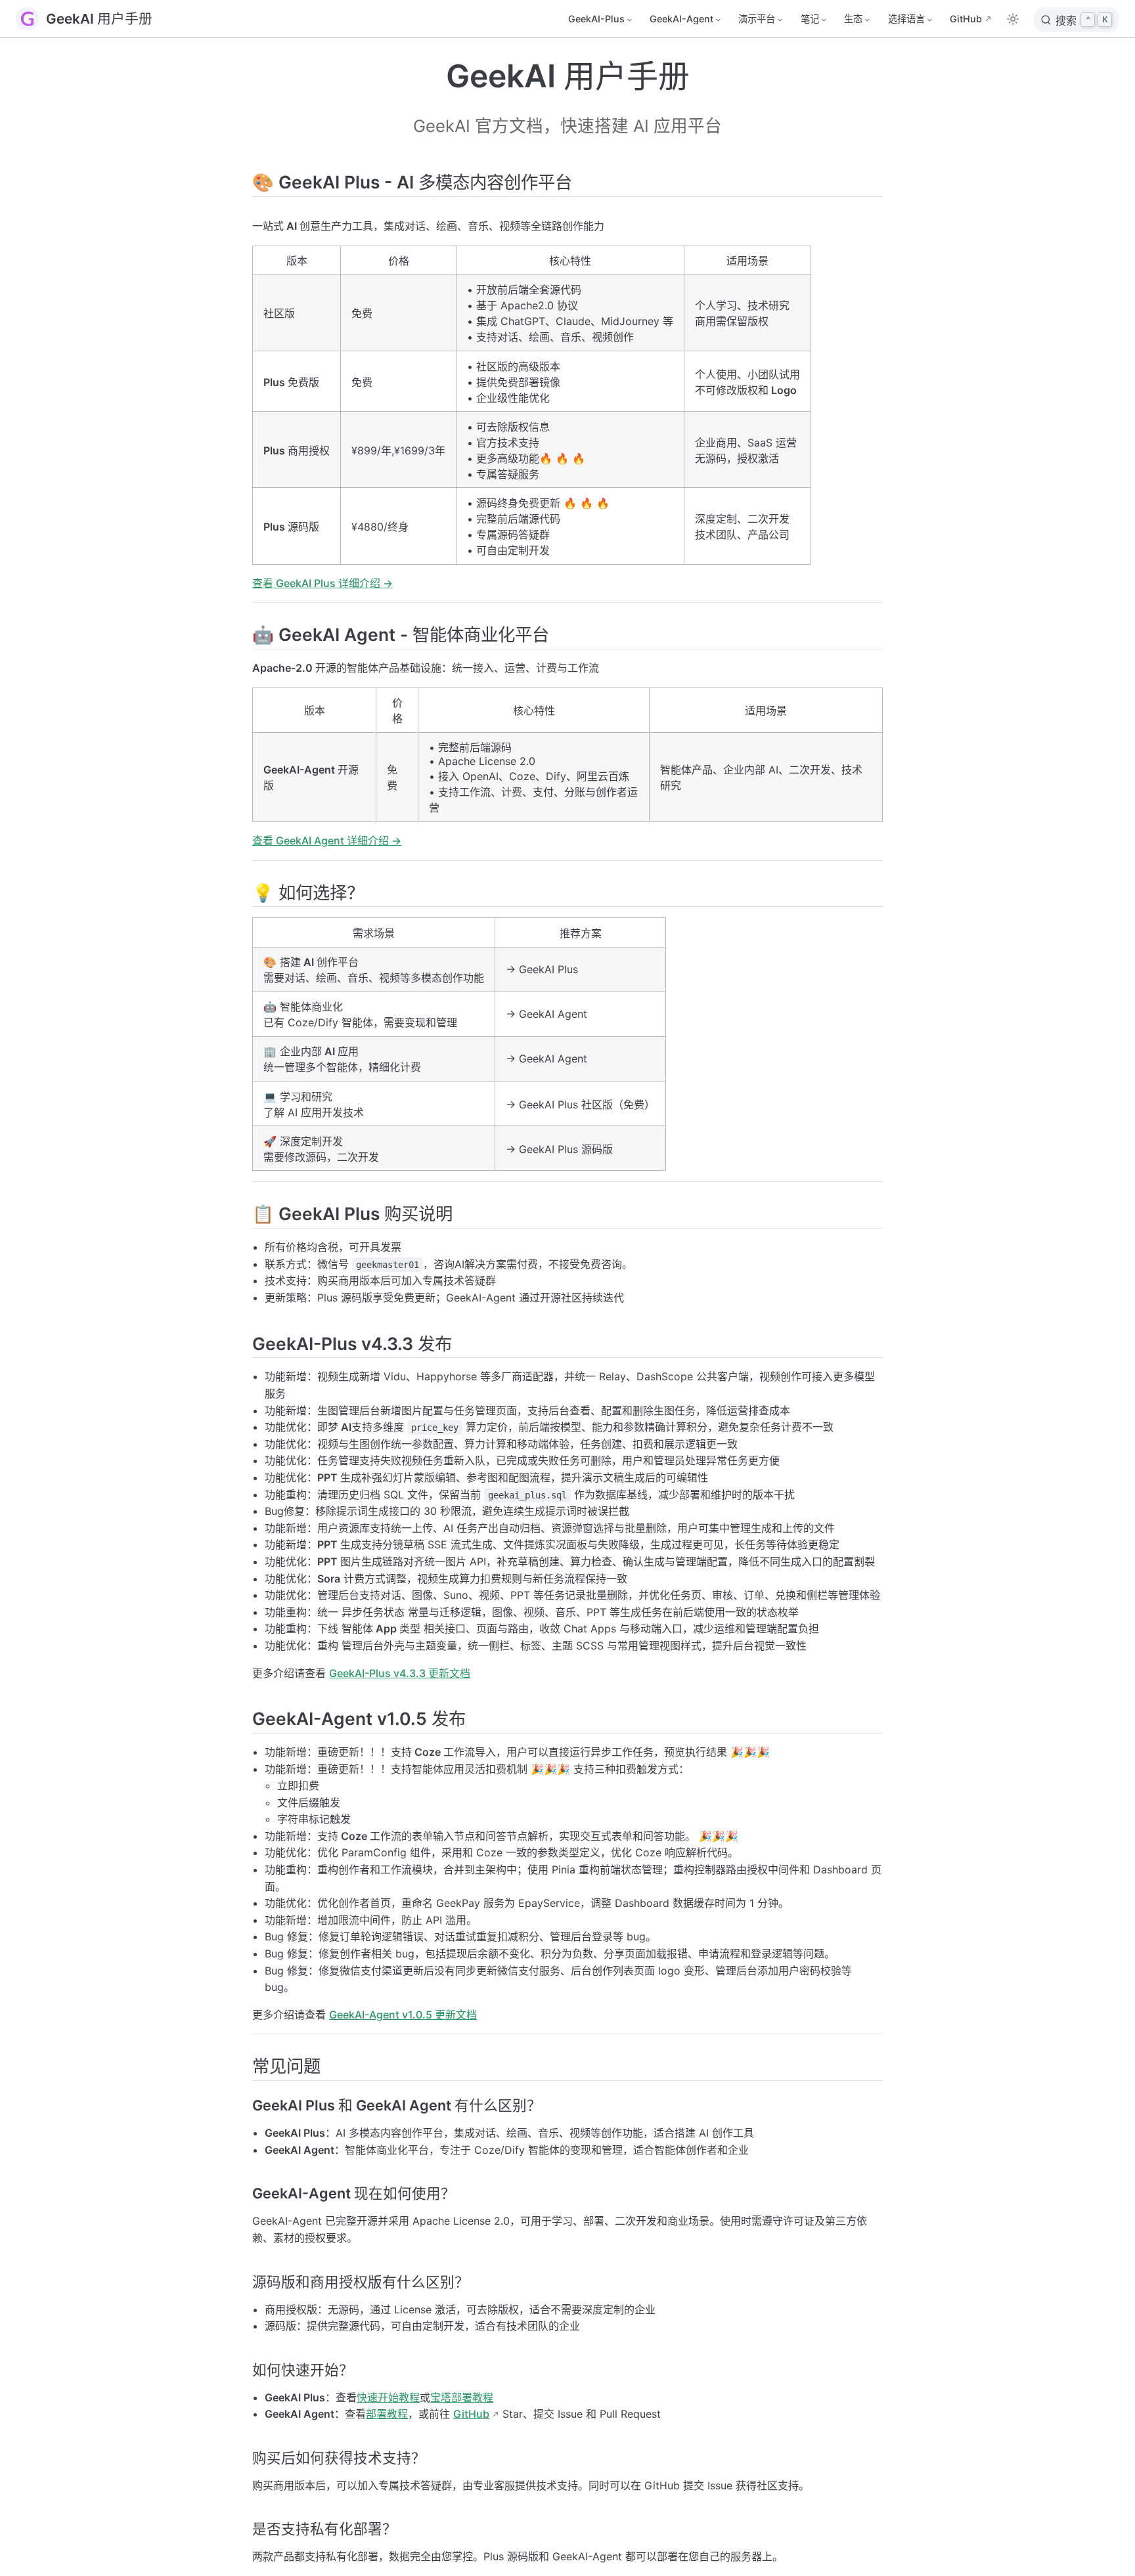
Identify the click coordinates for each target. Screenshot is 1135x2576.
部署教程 (387, 2414)
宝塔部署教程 (462, 2397)
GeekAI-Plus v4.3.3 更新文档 (400, 1673)
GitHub (966, 19)
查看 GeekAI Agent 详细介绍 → (327, 840)
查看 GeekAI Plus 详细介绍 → (323, 583)
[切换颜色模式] (1013, 19)
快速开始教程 (388, 2397)
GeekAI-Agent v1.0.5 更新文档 (403, 2015)
